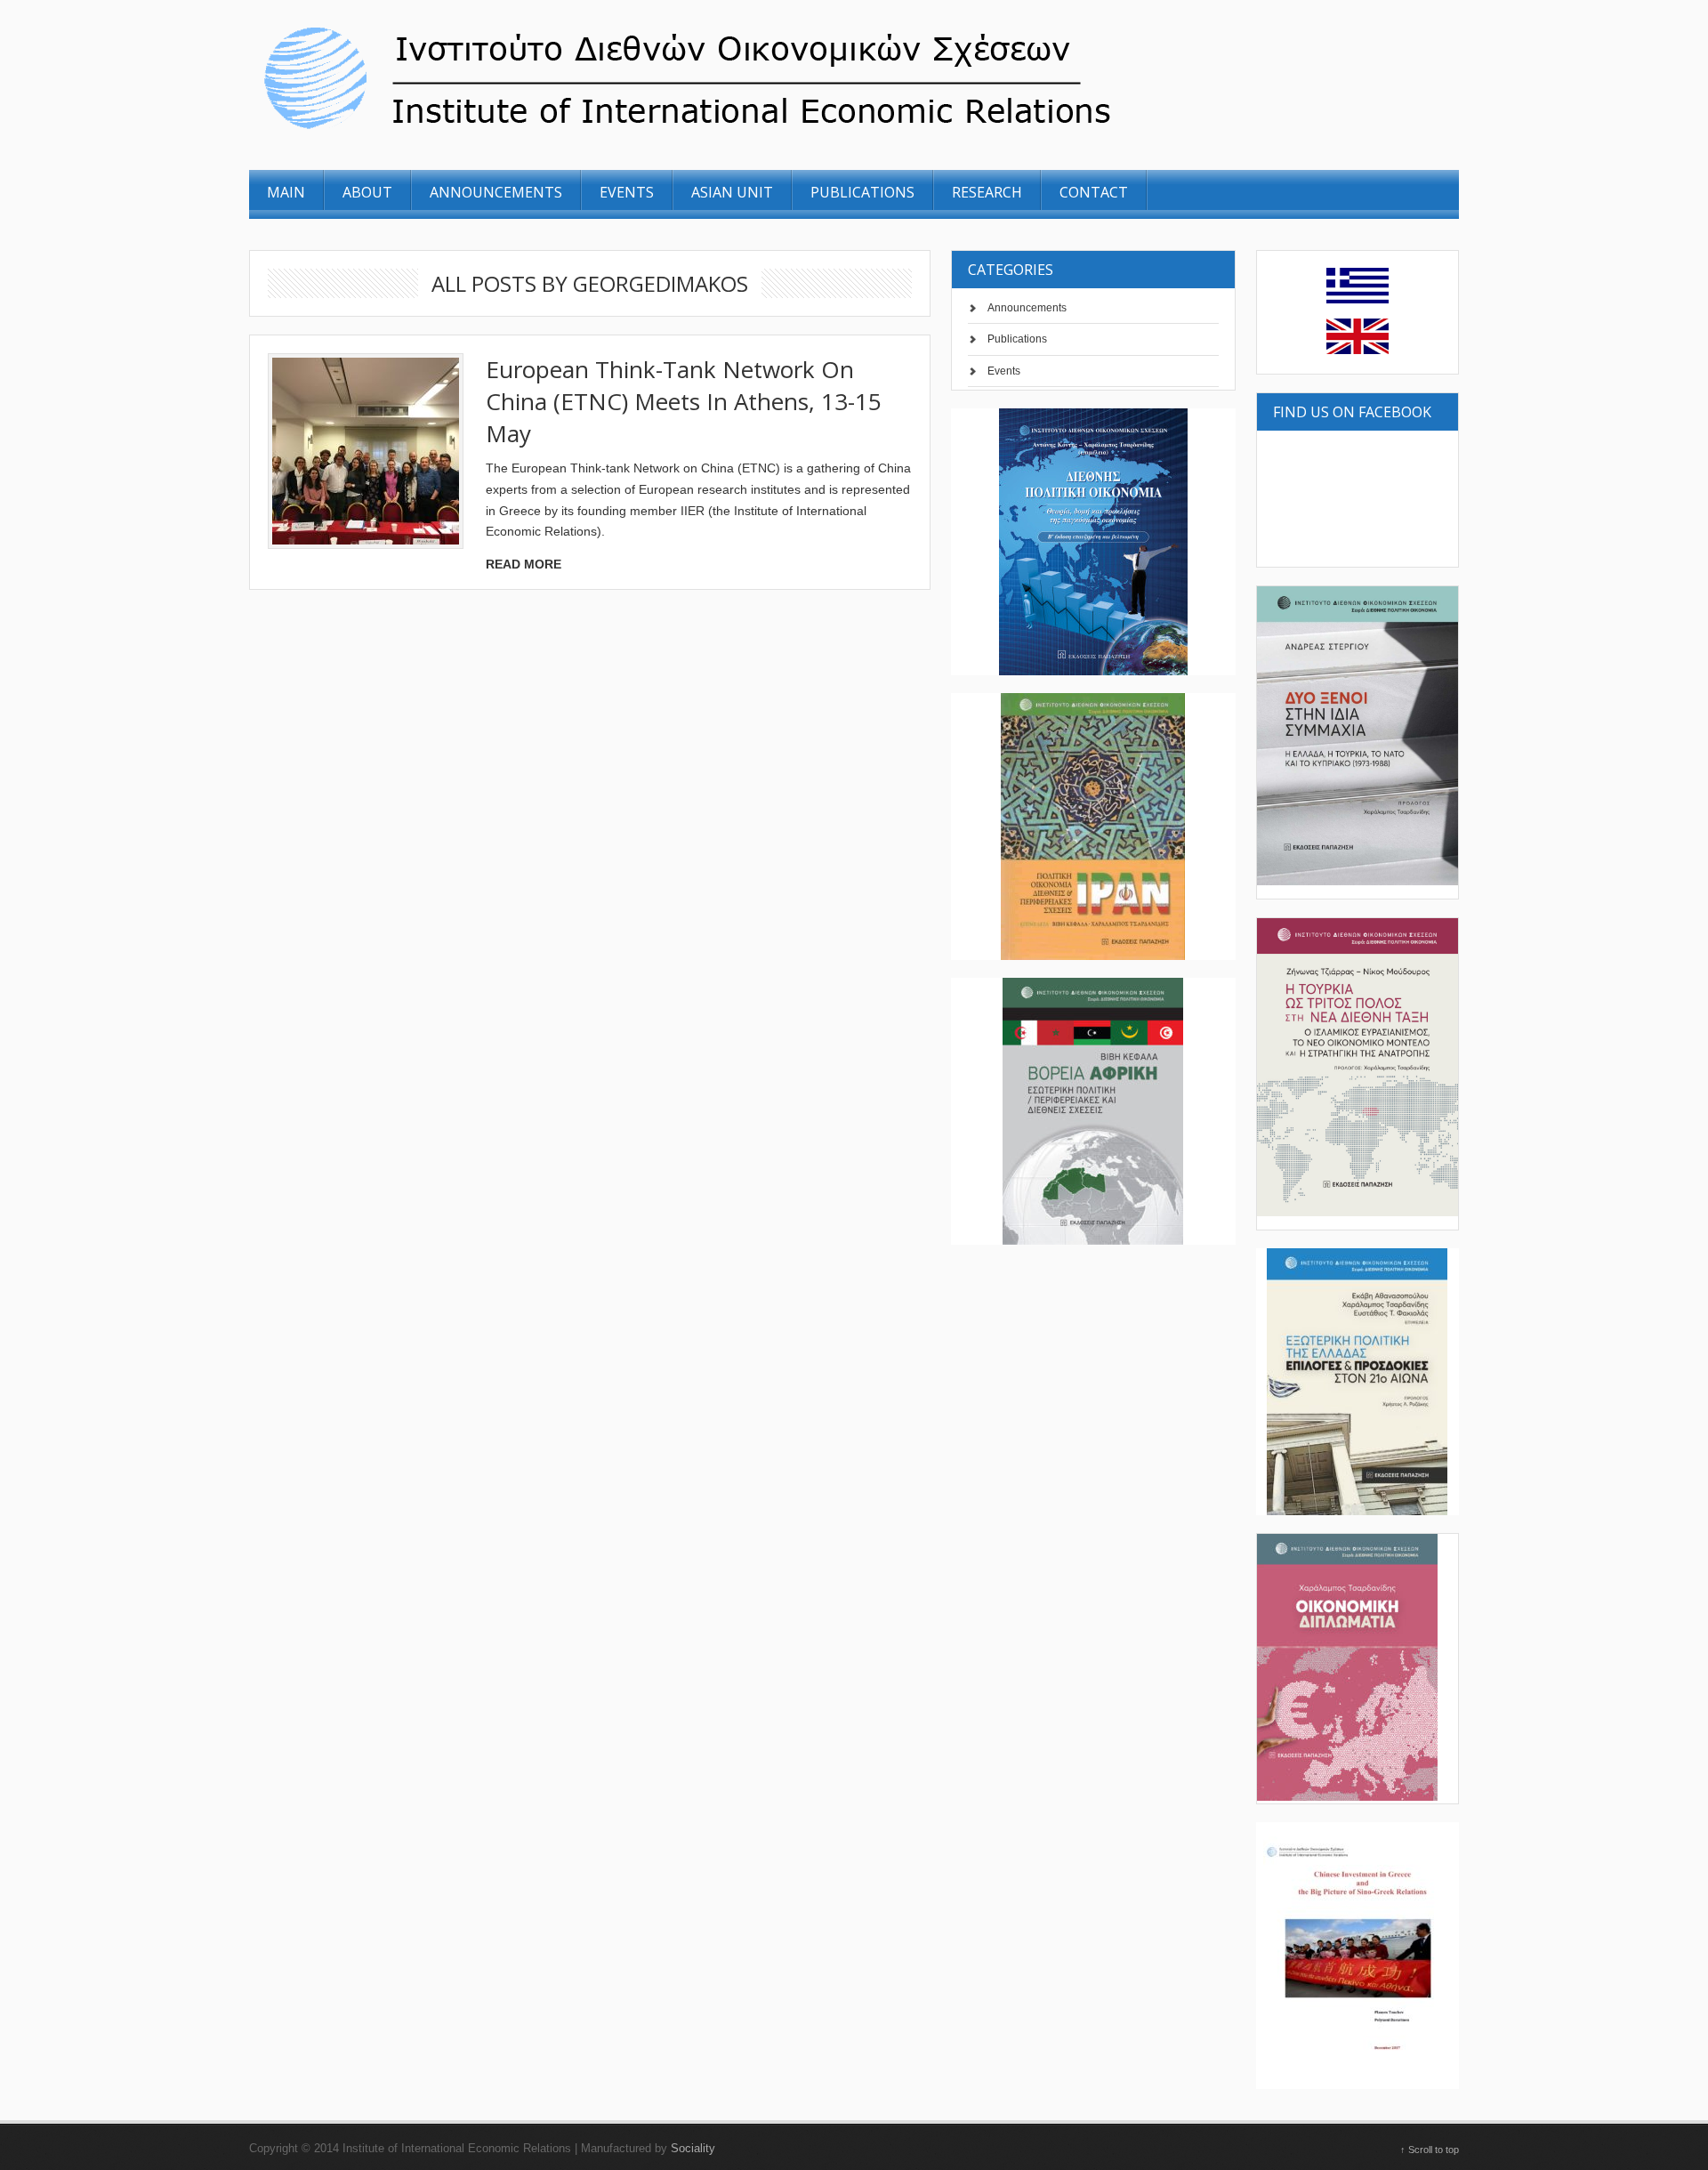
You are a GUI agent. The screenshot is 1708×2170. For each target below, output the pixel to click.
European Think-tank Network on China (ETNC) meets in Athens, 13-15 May (684, 401)
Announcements (1027, 308)
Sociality (693, 2148)
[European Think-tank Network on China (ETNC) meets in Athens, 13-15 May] (366, 451)
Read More (524, 564)
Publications (1017, 339)
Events (1004, 371)
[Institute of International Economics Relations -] (786, 132)
